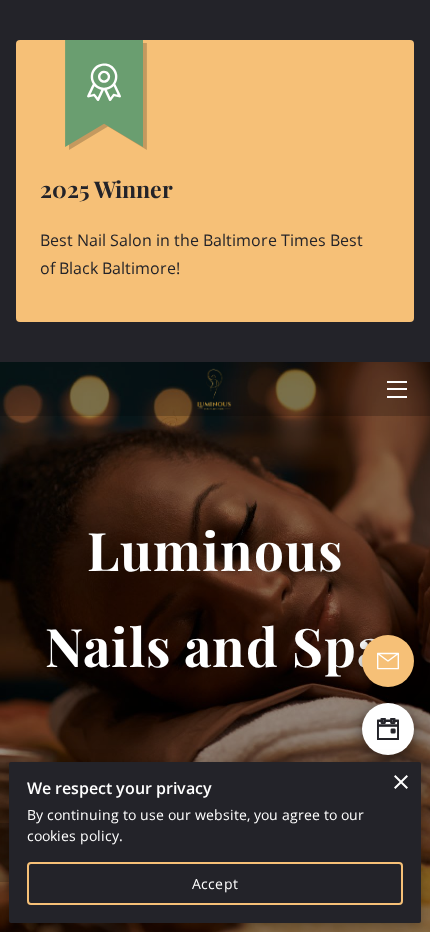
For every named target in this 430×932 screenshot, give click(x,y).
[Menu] (395, 389)
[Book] (388, 729)
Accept (215, 883)
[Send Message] (388, 661)
